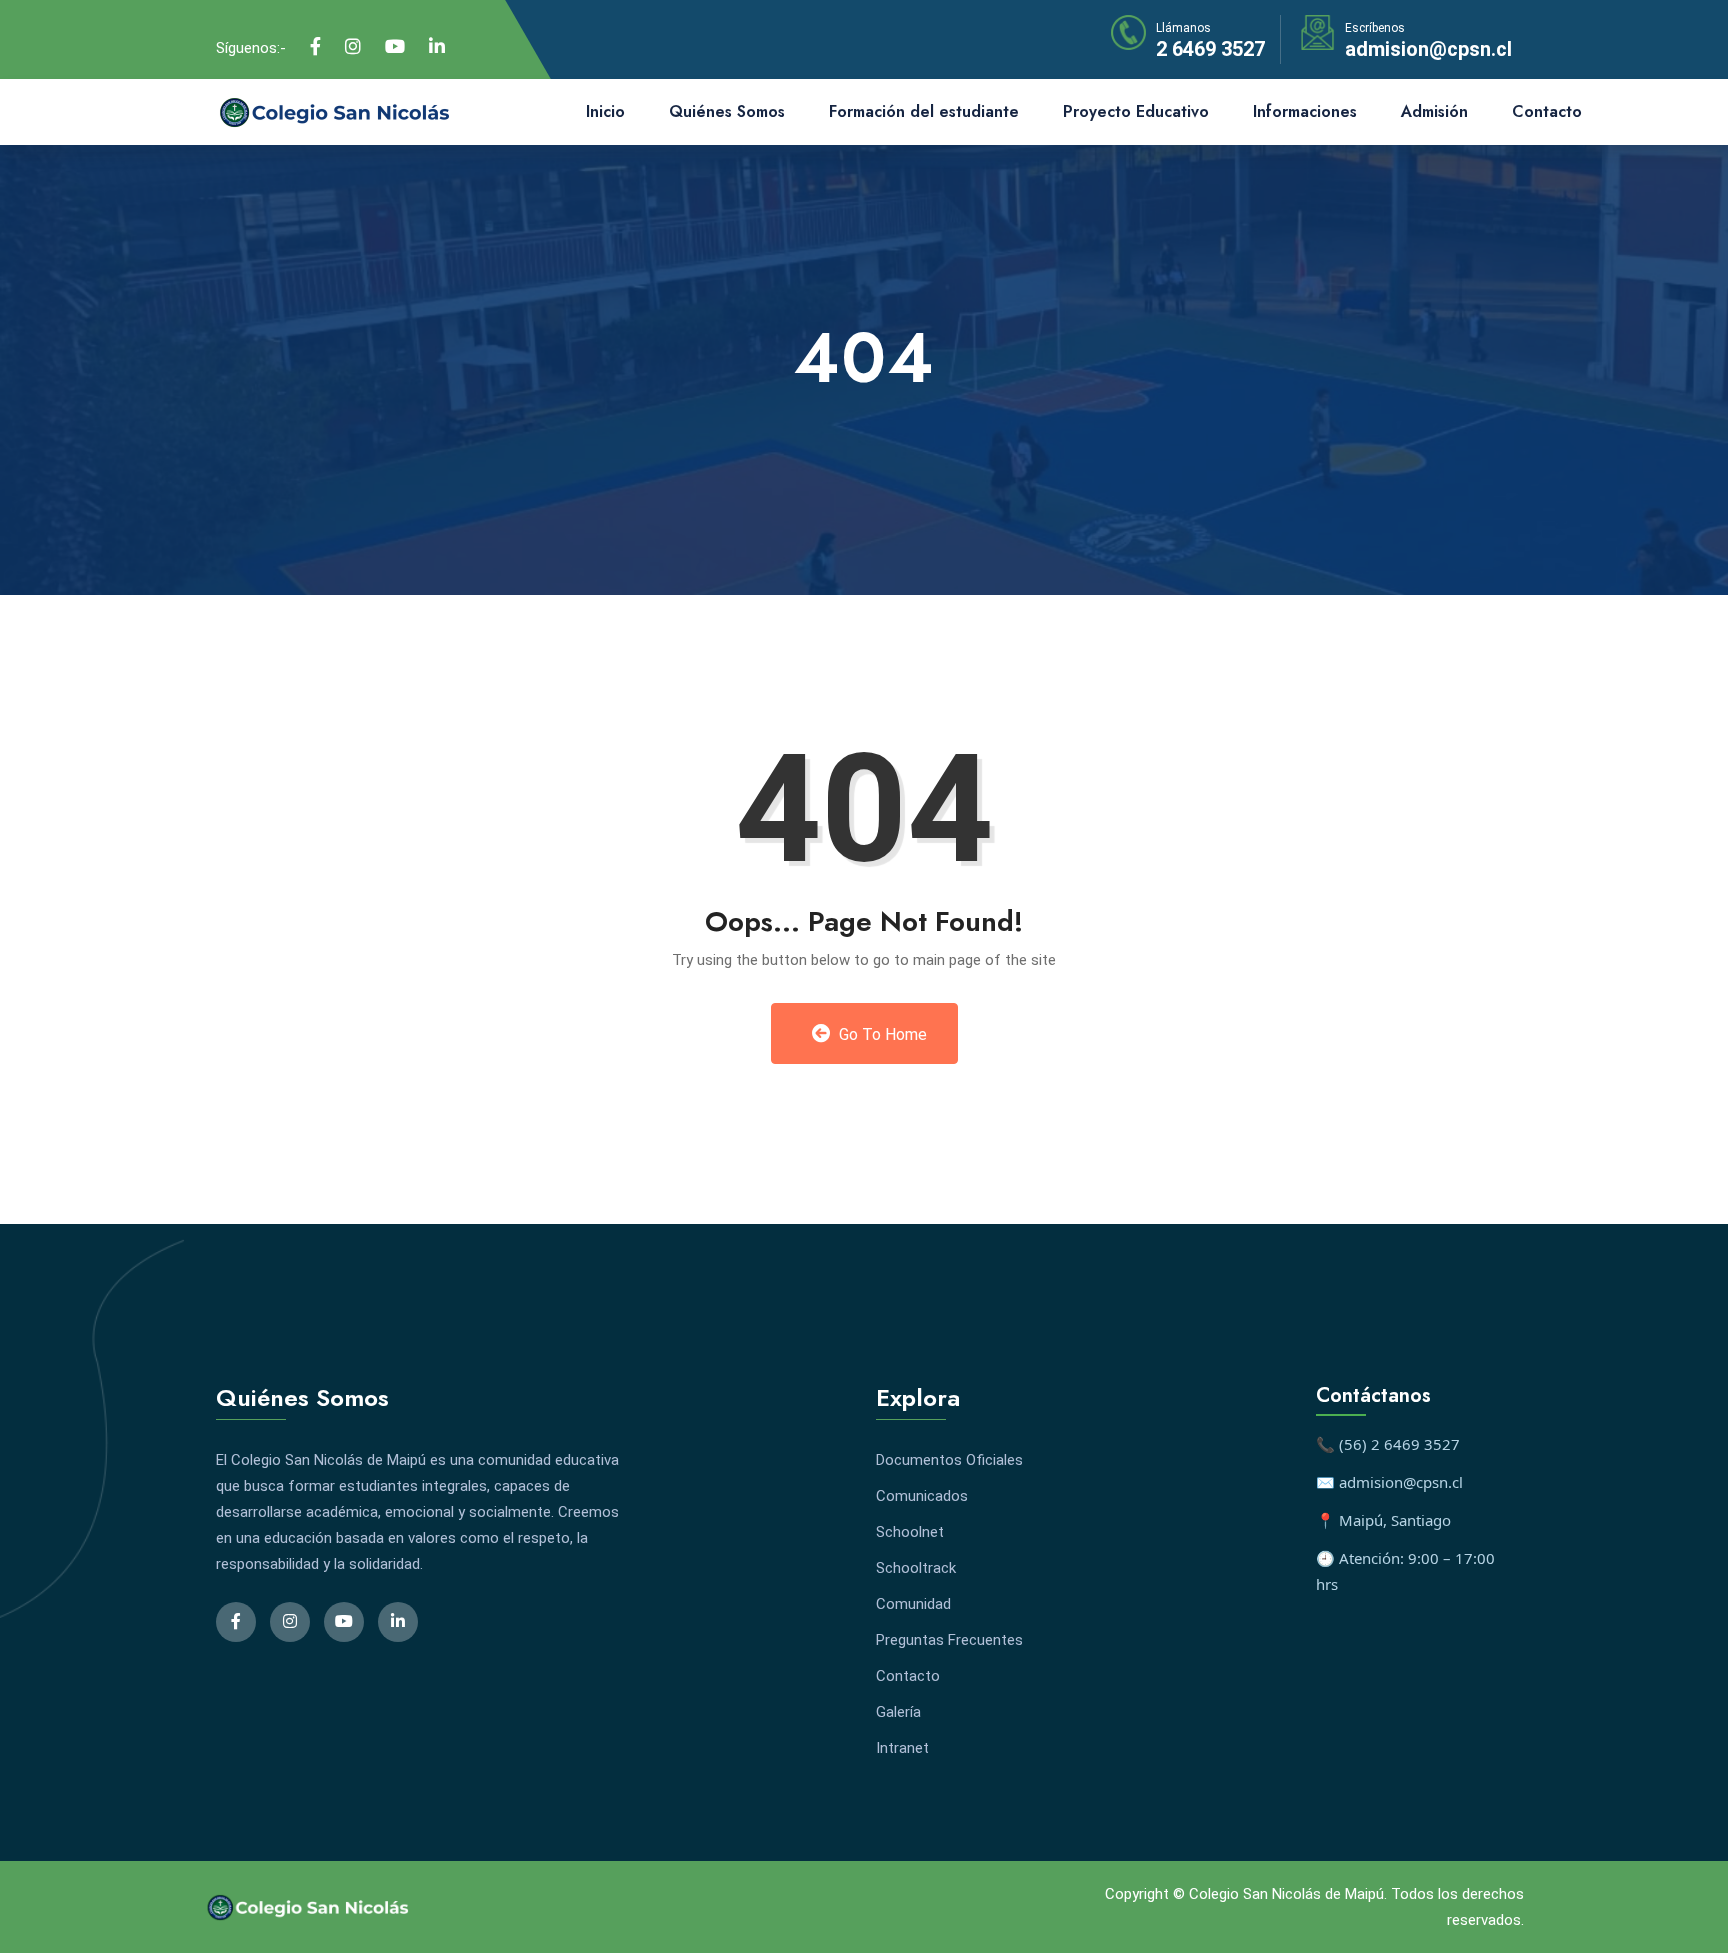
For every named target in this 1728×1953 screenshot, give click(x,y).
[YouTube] (395, 47)
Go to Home (881, 1034)
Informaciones (1305, 111)
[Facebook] (315, 47)
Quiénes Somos (727, 111)
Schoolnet (910, 1532)
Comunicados (922, 1496)
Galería (898, 1712)
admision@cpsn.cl (1428, 49)
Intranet (902, 1748)
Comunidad (913, 1604)
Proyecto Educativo (1136, 111)
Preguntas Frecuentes (949, 1640)
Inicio (605, 111)
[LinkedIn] (437, 47)
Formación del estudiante (924, 111)
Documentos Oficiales (949, 1460)
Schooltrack (916, 1568)
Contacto (1547, 111)
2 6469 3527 (1210, 49)
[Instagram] (353, 47)
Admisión (1434, 111)
